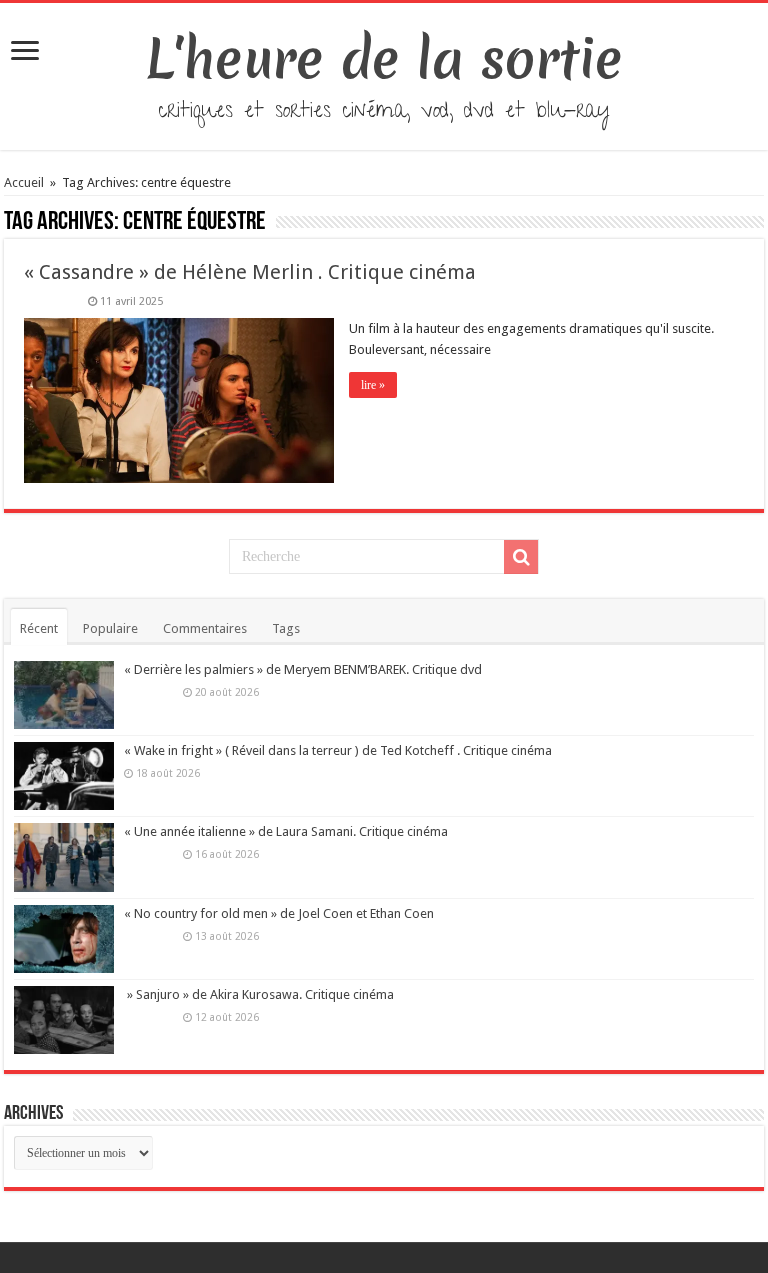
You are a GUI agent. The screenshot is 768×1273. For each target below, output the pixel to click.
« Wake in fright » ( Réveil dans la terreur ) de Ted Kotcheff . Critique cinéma (338, 750)
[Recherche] (521, 557)
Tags (286, 628)
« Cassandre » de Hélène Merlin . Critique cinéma (250, 272)
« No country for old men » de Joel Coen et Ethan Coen (279, 913)
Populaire (110, 628)
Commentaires (205, 628)
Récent (39, 628)
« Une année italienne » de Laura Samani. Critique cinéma (286, 831)
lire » (373, 385)
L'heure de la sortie (384, 59)
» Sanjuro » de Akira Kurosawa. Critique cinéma (259, 994)
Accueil (25, 182)
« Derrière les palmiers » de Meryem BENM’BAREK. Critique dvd (303, 669)
